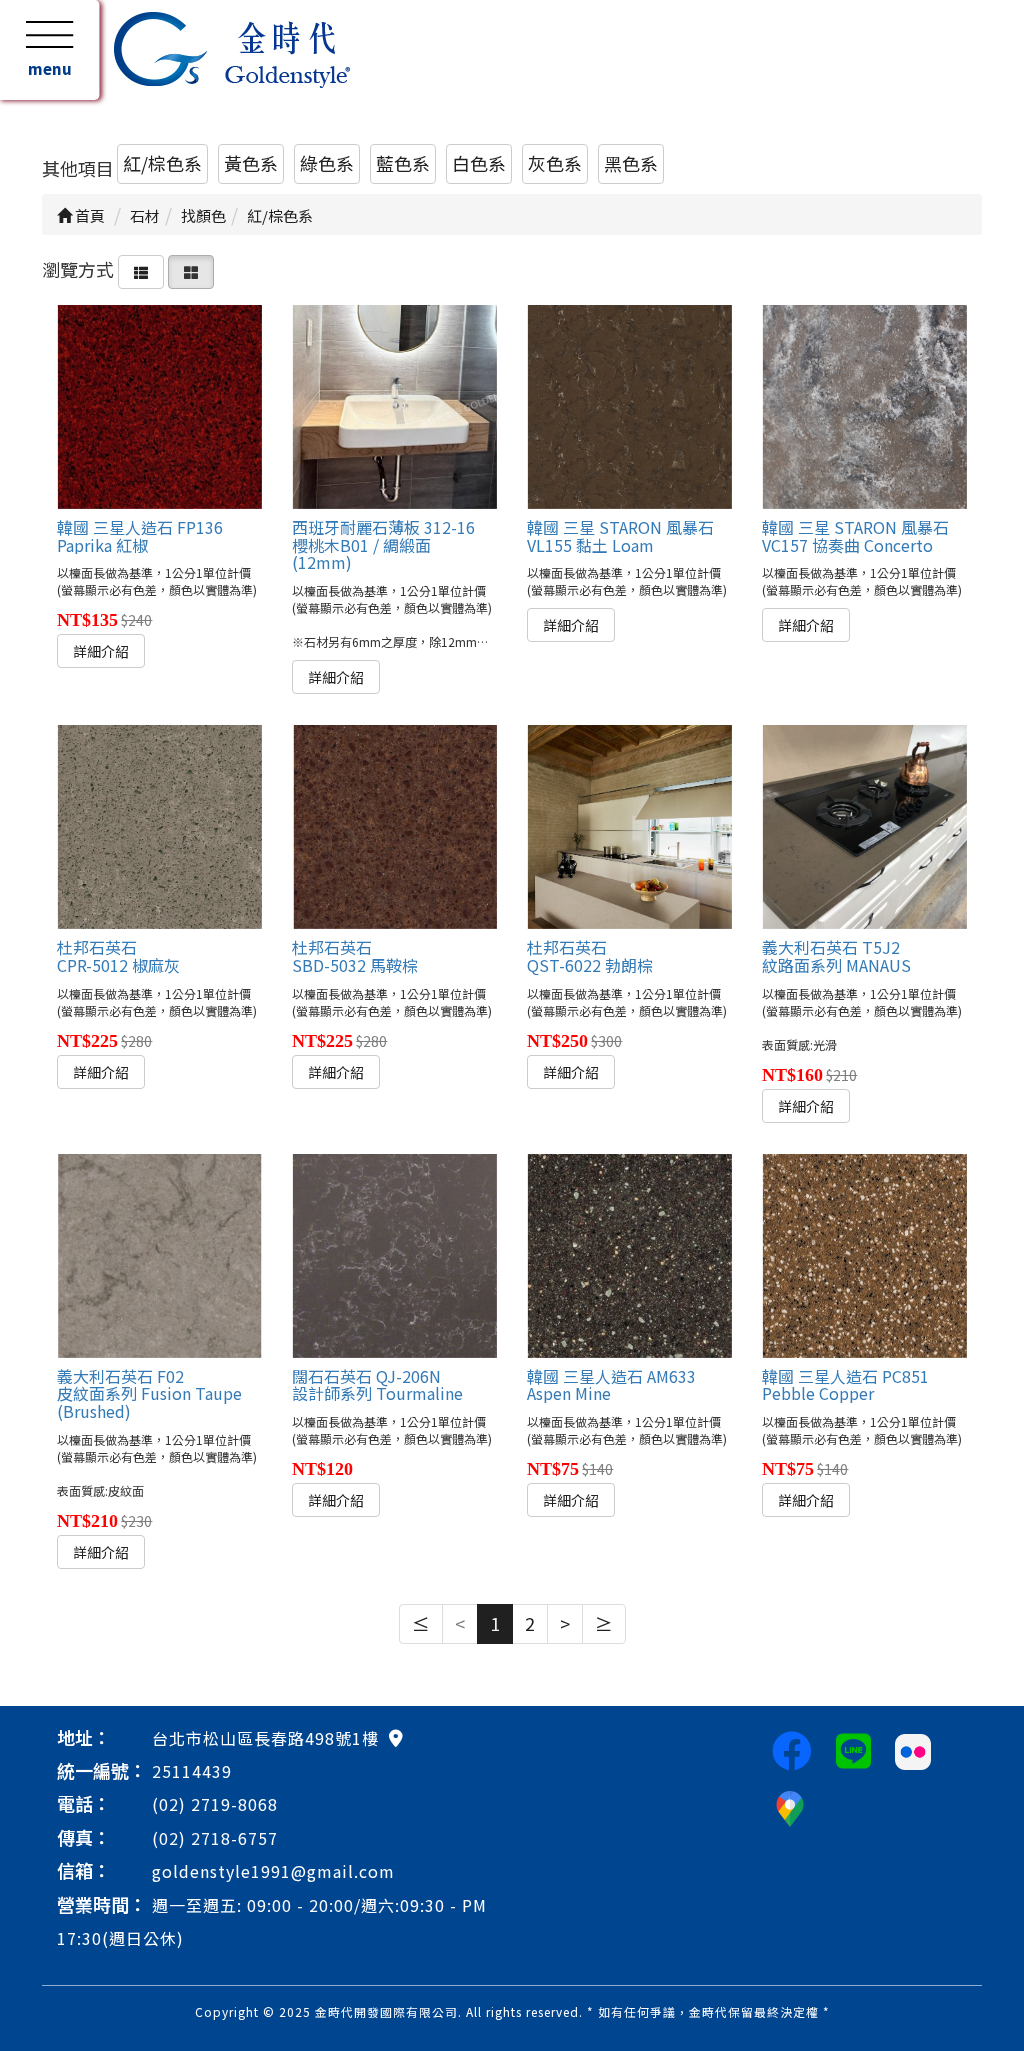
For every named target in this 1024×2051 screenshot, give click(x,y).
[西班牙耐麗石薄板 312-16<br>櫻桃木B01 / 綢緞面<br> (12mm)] (394, 407)
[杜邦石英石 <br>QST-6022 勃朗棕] (629, 827)
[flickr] (913, 1749)
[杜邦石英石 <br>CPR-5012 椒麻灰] (159, 827)
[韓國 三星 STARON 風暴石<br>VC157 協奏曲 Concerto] (864, 407)
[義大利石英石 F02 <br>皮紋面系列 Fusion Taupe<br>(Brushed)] (159, 1256)
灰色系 (555, 163)
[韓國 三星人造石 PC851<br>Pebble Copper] (864, 1256)
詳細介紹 (101, 651)
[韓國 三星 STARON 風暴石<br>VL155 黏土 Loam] (629, 407)
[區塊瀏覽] (191, 269)
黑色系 (631, 163)
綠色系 (327, 163)
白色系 (479, 163)
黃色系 (251, 163)
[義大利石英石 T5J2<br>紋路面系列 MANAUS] (864, 827)
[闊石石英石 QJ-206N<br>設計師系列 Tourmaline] (394, 1256)
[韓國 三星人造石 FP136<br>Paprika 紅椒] (159, 407)
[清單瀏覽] (141, 269)
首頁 (88, 215)
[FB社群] (792, 1749)
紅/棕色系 (162, 163)
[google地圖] (396, 1737)
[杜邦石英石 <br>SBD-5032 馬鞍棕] (394, 827)
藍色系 (403, 163)
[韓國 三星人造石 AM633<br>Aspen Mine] (629, 1256)
